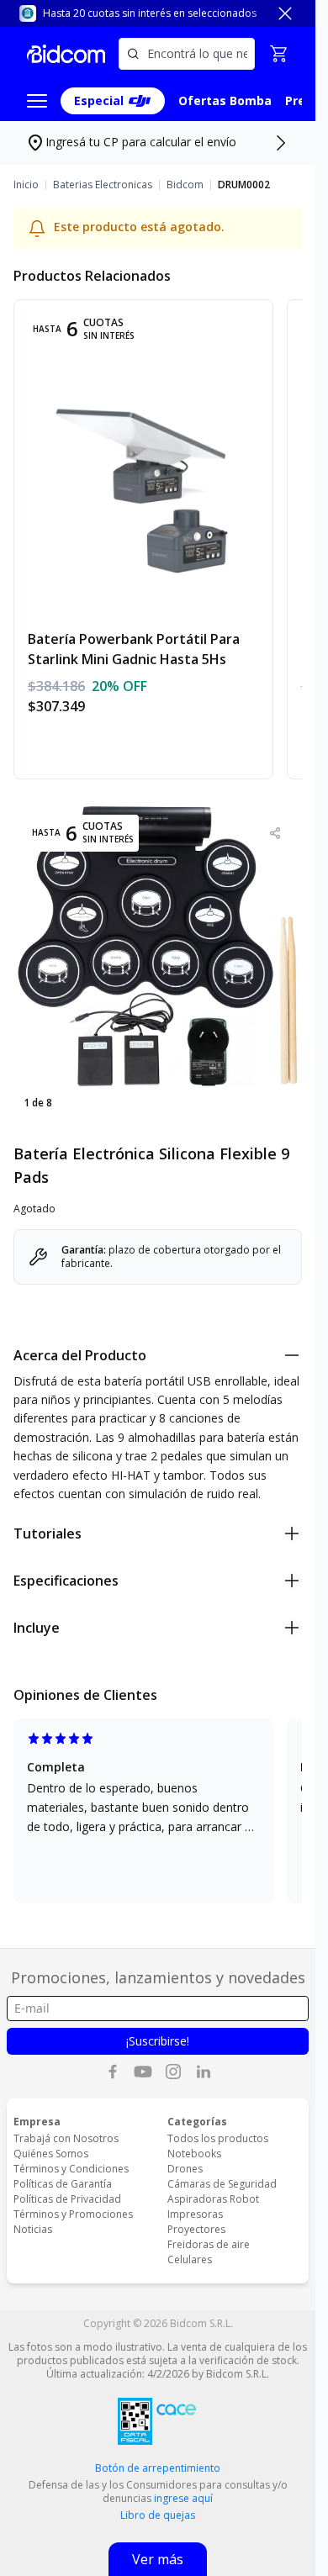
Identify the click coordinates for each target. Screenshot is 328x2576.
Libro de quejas (158, 2515)
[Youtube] (143, 2072)
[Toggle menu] (37, 101)
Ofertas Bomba (225, 100)
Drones (185, 2169)
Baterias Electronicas (103, 185)
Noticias (33, 2229)
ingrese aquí (183, 2498)
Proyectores (196, 2229)
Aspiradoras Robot (213, 2199)
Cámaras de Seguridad (222, 2184)
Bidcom (185, 185)
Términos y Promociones (73, 2214)
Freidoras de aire (209, 2244)
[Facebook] (113, 2072)
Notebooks (194, 2154)
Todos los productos (218, 2138)
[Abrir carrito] (278, 54)
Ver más (158, 2559)
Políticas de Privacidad (67, 2199)
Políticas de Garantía (63, 2184)
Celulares (190, 2259)
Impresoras (195, 2214)
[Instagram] (173, 2072)
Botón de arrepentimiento (158, 2468)
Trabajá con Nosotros (66, 2138)
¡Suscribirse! (158, 2041)
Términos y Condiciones (71, 2169)
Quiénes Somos (51, 2154)
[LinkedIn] (204, 2072)
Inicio (26, 185)
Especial (99, 100)
